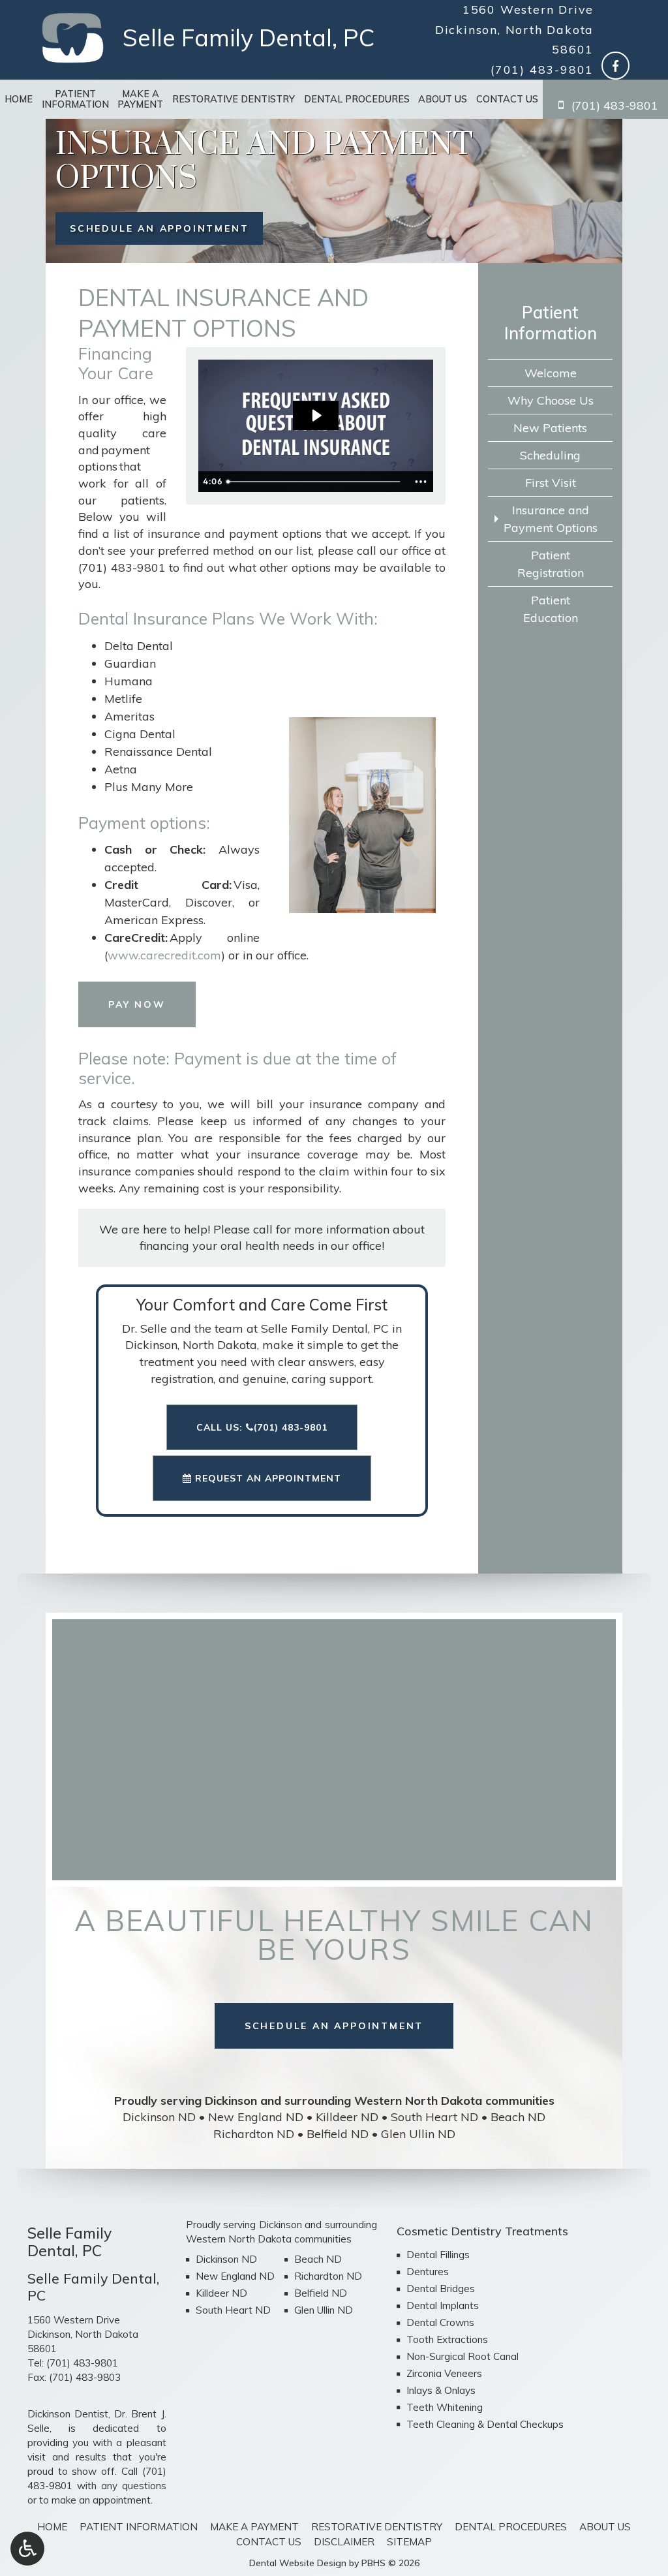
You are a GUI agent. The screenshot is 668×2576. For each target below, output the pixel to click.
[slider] (315, 482)
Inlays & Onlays (441, 2390)
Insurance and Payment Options (551, 519)
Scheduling (550, 455)
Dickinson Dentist (68, 2414)
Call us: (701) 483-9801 (262, 1427)
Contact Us (507, 99)
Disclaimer (344, 2542)
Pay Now (137, 1004)
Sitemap (409, 2542)
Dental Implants (443, 2305)
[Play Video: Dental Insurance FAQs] (316, 415)
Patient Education (551, 609)
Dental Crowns (440, 2322)
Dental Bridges (441, 2289)
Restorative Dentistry (234, 99)
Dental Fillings (438, 2255)
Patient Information (551, 322)
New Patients (550, 428)
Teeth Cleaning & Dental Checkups (485, 2424)
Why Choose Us (551, 400)
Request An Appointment (266, 1478)
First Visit (551, 483)
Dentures (428, 2272)
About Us (443, 99)
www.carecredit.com (164, 955)
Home (19, 99)
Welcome (551, 373)
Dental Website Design (298, 2563)
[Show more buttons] (421, 482)
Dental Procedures (357, 99)
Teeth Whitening (445, 2407)
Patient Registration (551, 564)
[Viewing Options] (27, 2549)
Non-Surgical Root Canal (463, 2356)
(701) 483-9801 (542, 70)
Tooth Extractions (447, 2339)
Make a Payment (254, 2527)
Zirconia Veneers (444, 2373)
